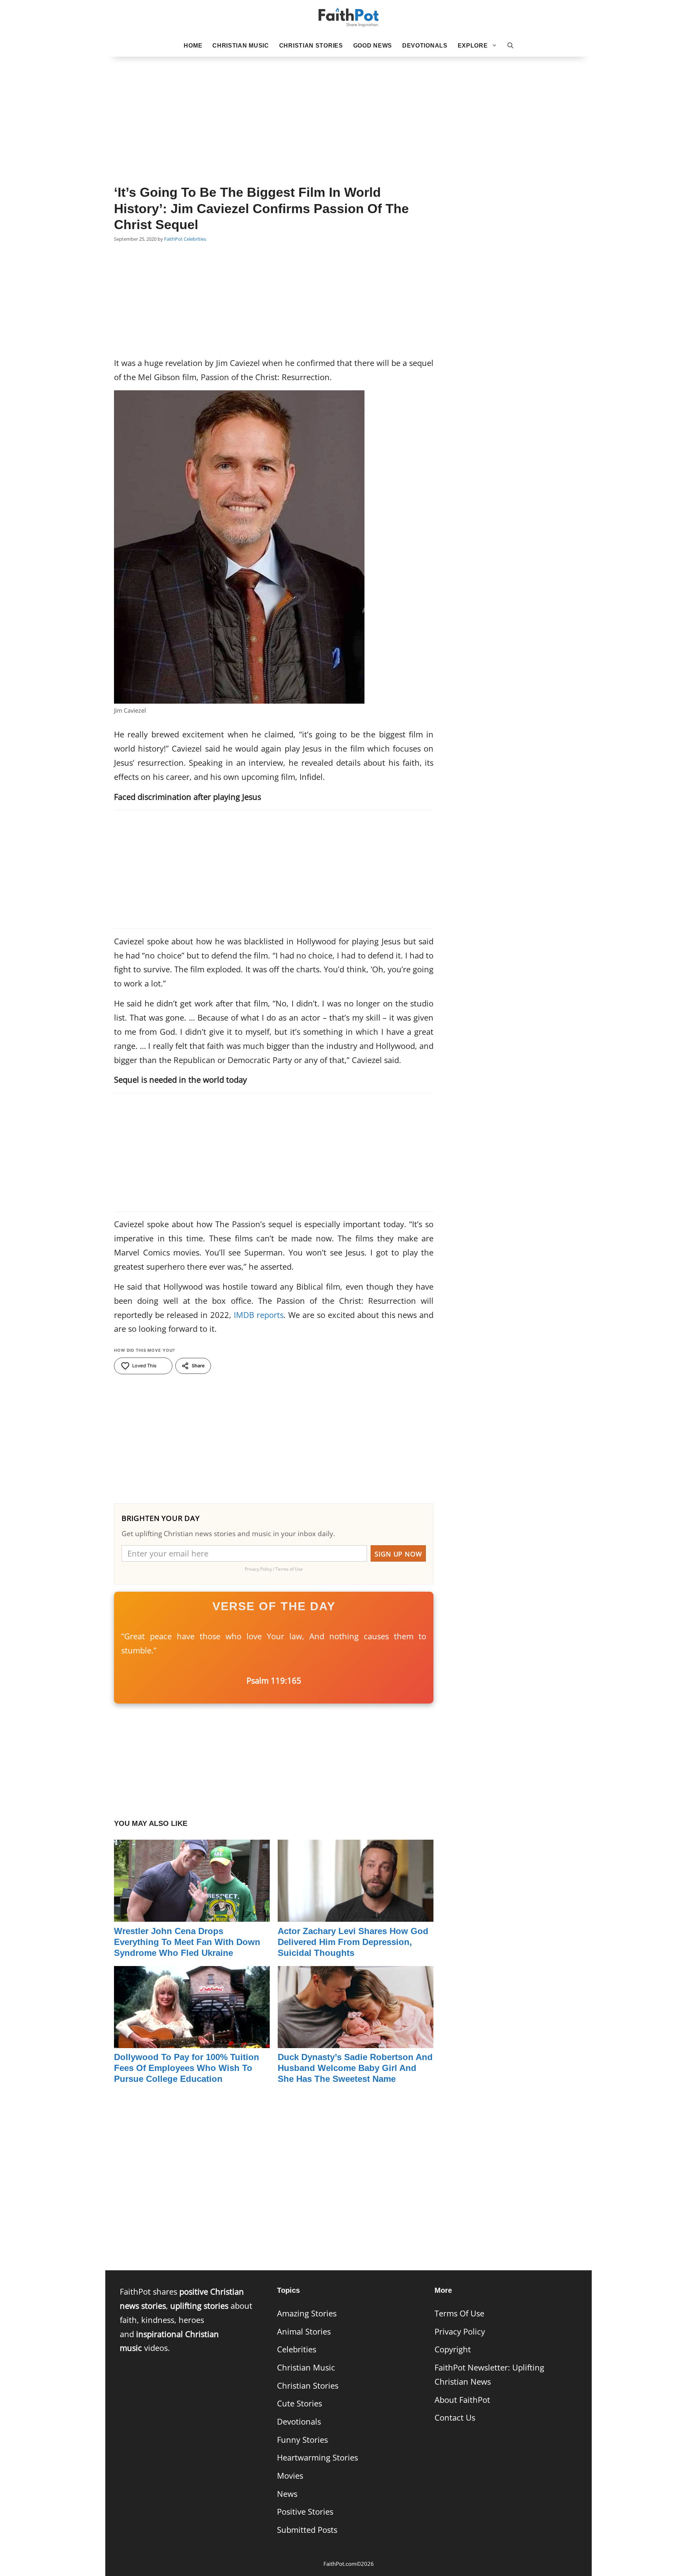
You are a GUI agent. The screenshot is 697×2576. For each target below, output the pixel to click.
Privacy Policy (460, 2331)
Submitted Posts (307, 2530)
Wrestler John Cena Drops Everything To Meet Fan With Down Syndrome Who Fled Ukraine (187, 1942)
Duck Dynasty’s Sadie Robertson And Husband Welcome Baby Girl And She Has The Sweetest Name (355, 2068)
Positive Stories (305, 2512)
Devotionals (425, 46)
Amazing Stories (307, 2313)
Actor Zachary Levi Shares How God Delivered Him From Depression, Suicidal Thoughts (353, 1942)
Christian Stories (311, 46)
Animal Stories (304, 2331)
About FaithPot (462, 2400)
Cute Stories (299, 2403)
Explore (473, 46)
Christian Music (241, 46)
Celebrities (195, 239)
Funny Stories (302, 2440)
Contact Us (455, 2418)
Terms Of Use (459, 2313)
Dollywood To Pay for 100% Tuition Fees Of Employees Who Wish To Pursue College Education (187, 2068)
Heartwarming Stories (317, 2457)
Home (193, 46)
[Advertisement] (348, 109)
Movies (290, 2476)
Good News (373, 46)
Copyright (453, 2349)
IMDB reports (259, 1315)
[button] (510, 46)
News (287, 2494)
